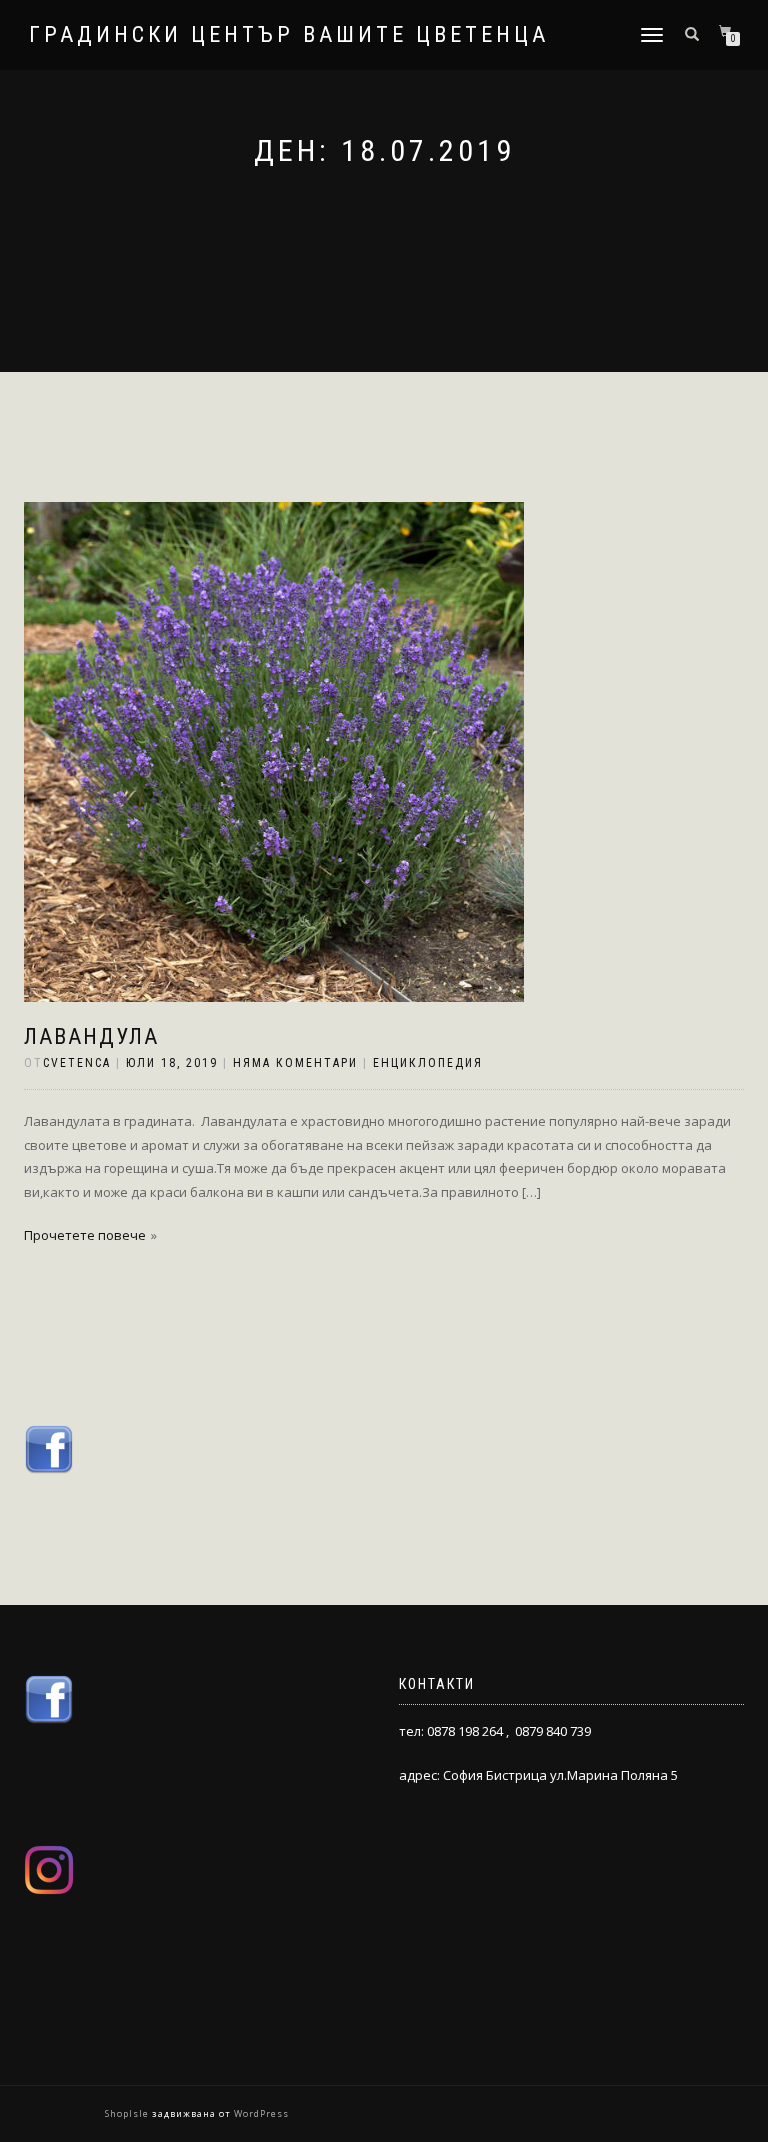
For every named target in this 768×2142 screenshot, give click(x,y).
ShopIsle (128, 2113)
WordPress (260, 2113)
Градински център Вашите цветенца (289, 35)
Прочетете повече (85, 1235)
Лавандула (91, 1036)
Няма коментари (295, 1063)
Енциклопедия (428, 1063)
